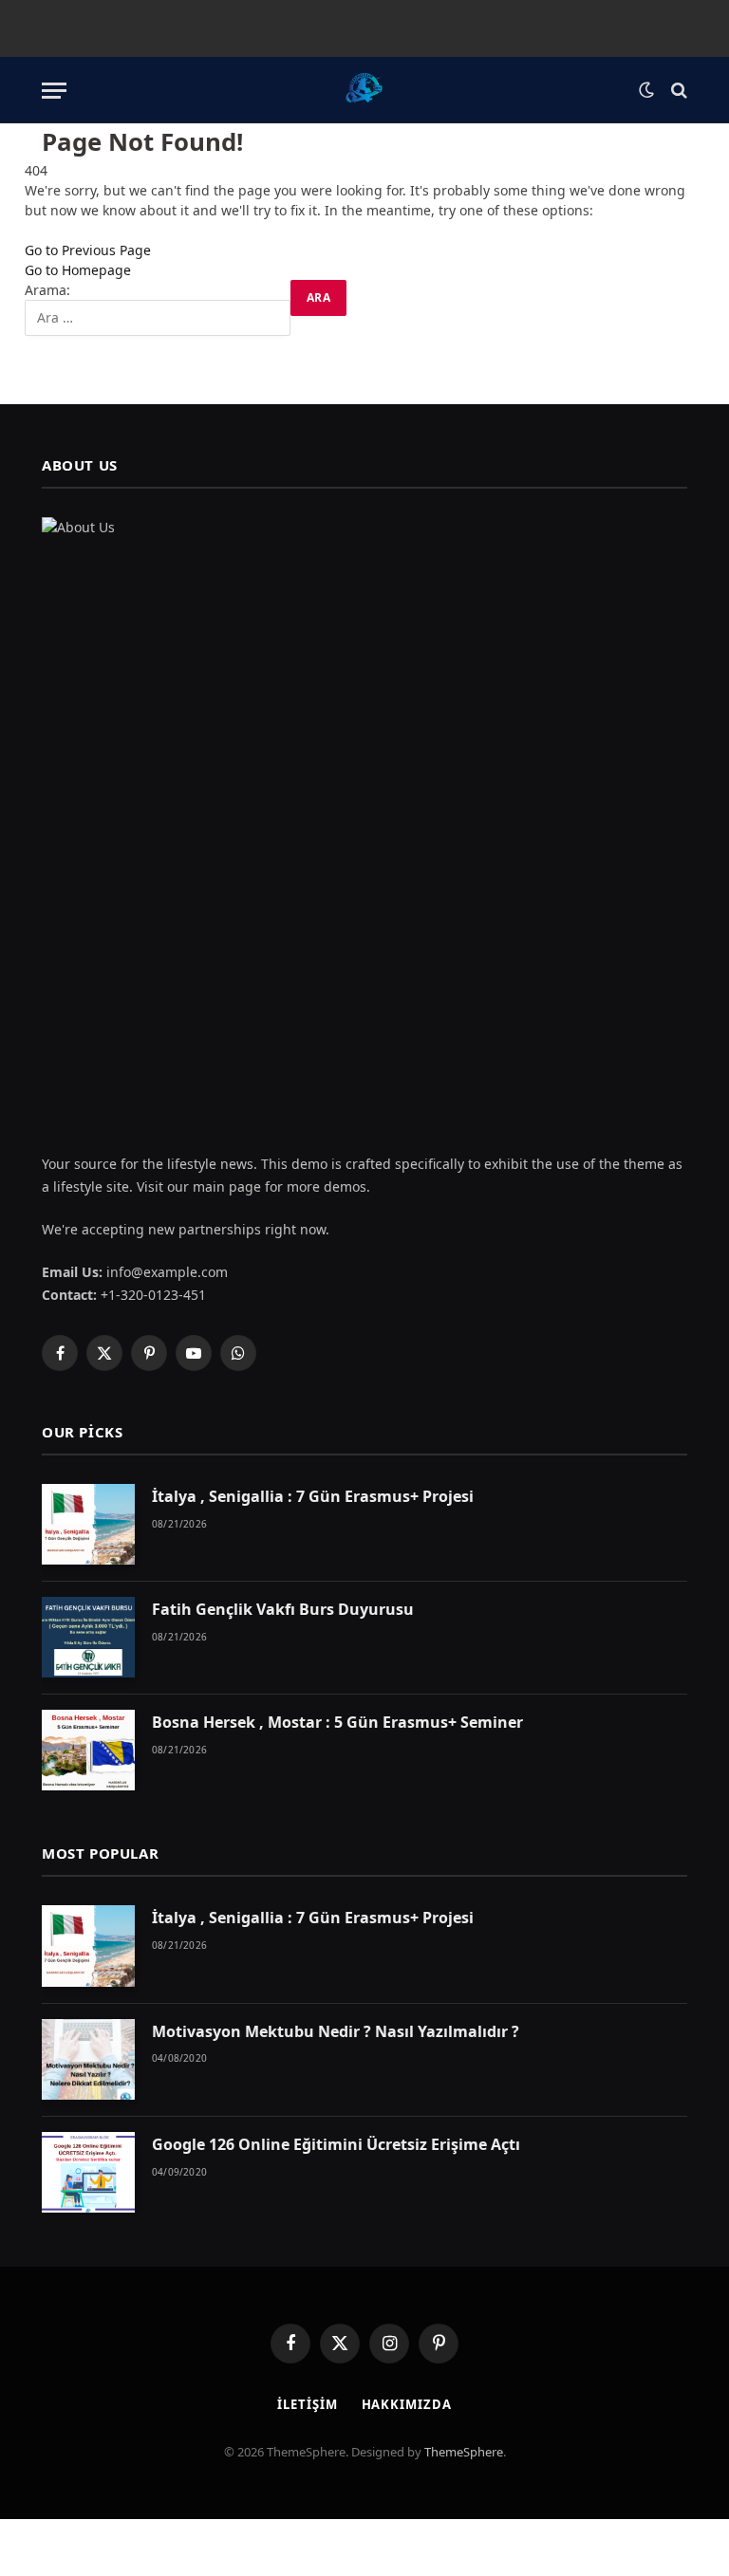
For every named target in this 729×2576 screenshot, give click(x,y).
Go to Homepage (78, 270)
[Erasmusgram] (364, 90)
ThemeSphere (464, 2452)
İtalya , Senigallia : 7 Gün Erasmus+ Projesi (313, 1496)
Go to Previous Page (88, 250)
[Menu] (54, 91)
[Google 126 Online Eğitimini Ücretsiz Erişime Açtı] (88, 2172)
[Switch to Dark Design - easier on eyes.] (646, 90)
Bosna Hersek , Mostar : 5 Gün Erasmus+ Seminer (337, 1722)
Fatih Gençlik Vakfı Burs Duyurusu (283, 1609)
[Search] (677, 91)
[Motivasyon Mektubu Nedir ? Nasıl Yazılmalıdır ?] (88, 2059)
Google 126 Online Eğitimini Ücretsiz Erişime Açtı (336, 2144)
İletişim (307, 2404)
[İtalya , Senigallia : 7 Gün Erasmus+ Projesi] (88, 1524)
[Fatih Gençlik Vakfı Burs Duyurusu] (88, 1637)
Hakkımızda (407, 2404)
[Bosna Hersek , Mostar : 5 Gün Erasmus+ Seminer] (88, 1750)
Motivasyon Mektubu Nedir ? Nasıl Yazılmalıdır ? (336, 2031)
